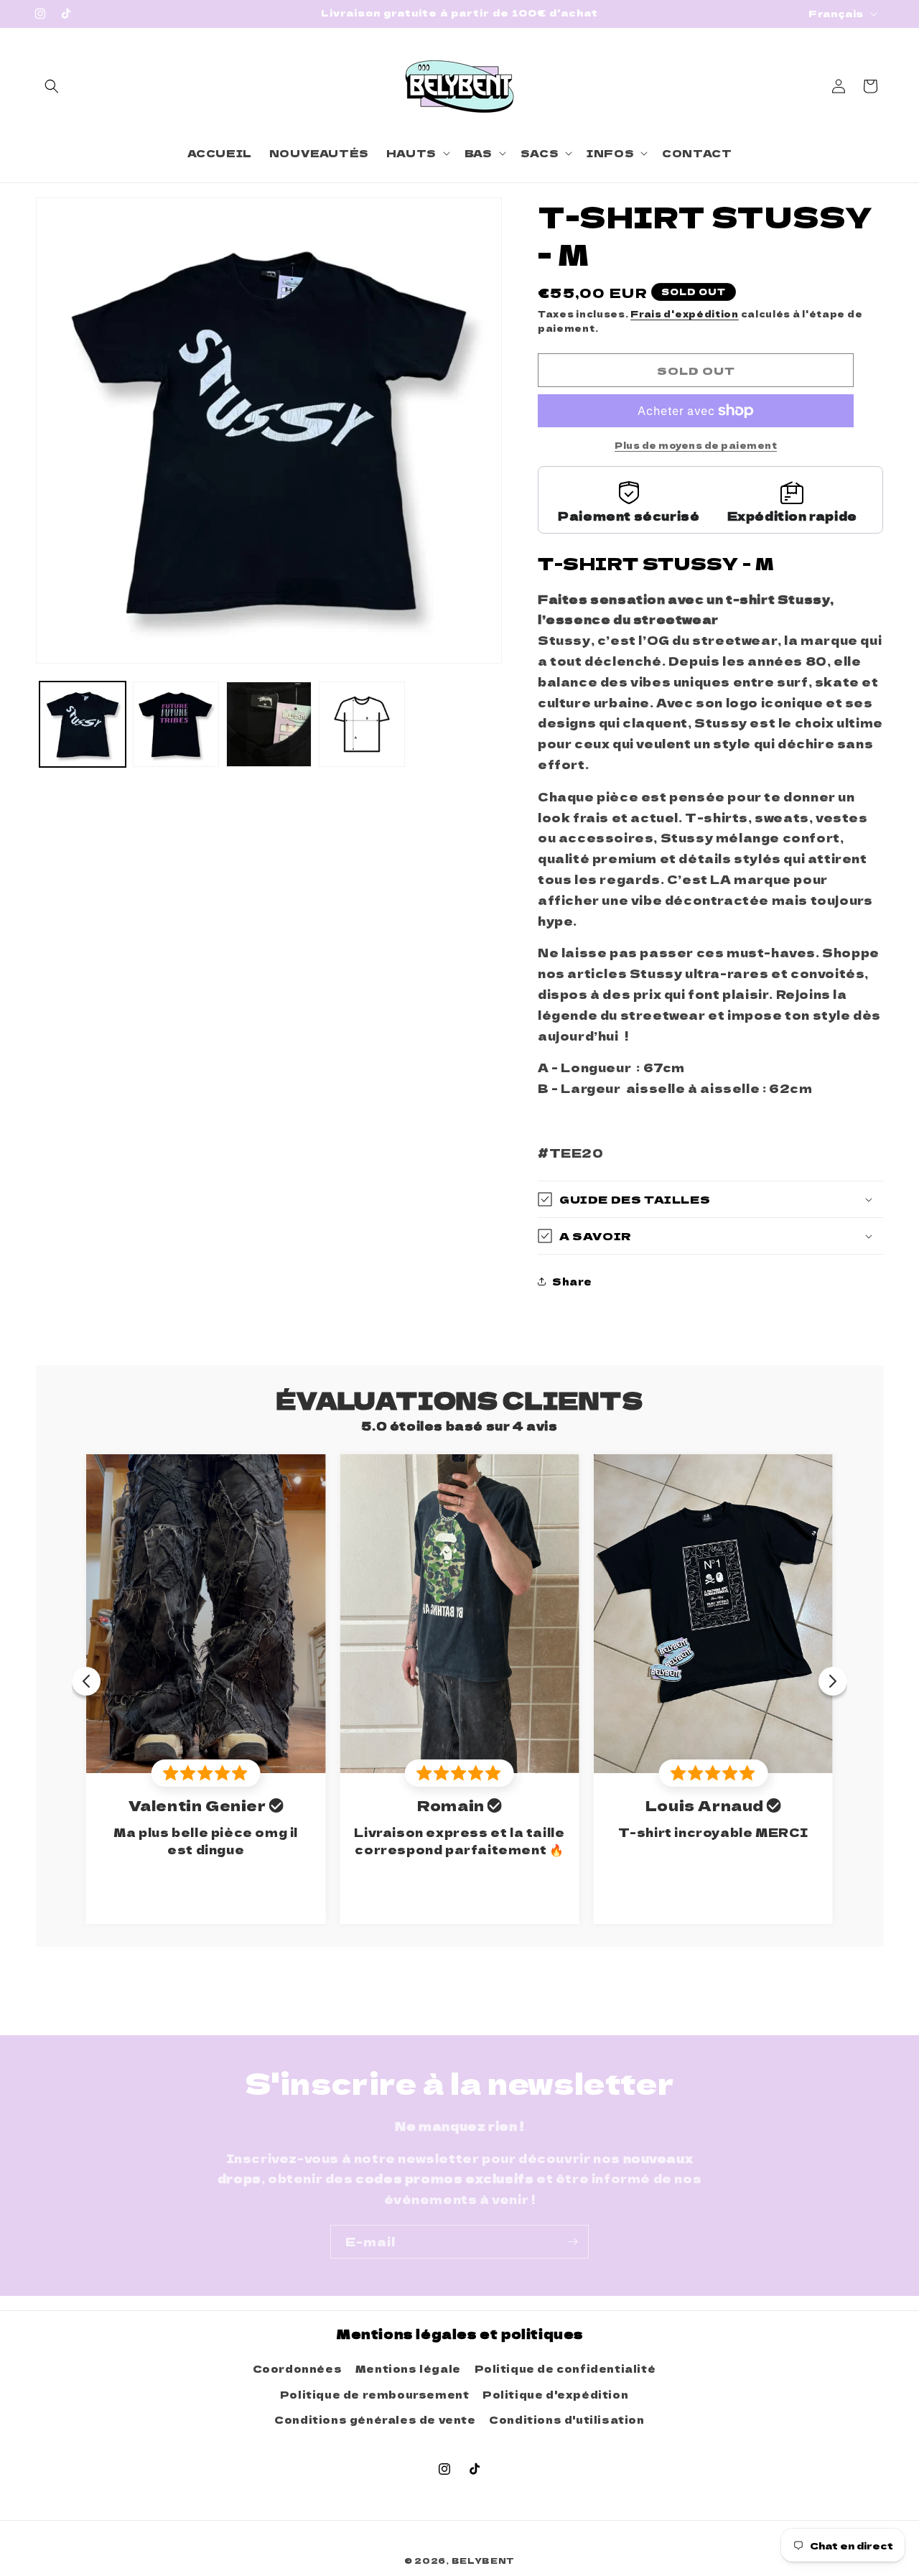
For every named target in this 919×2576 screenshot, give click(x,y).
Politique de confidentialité (565, 2368)
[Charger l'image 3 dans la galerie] (269, 725)
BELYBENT (484, 2560)
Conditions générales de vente (375, 2419)
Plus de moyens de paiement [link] (696, 445)
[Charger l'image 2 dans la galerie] (176, 725)
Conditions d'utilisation (566, 2419)
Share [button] (572, 1281)
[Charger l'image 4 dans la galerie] (362, 725)
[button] (52, 86)
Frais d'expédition (685, 313)
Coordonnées (298, 2368)
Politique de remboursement (375, 2394)
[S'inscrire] (572, 2242)
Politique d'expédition (555, 2394)
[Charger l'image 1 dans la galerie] (83, 725)
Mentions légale (408, 2368)
